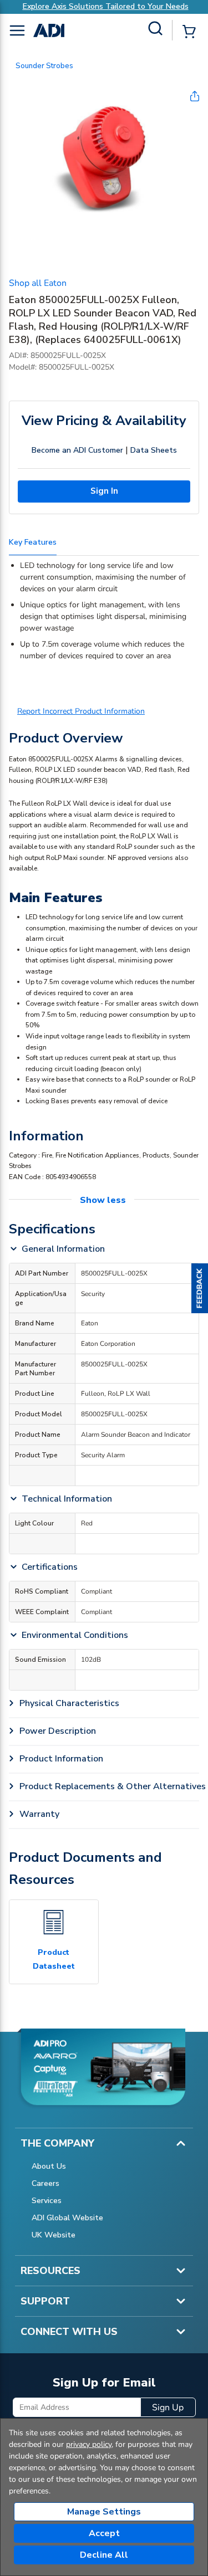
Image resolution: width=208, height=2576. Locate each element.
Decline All (104, 2555)
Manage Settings (104, 2512)
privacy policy (89, 2444)
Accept (104, 2533)
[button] (200, 1288)
